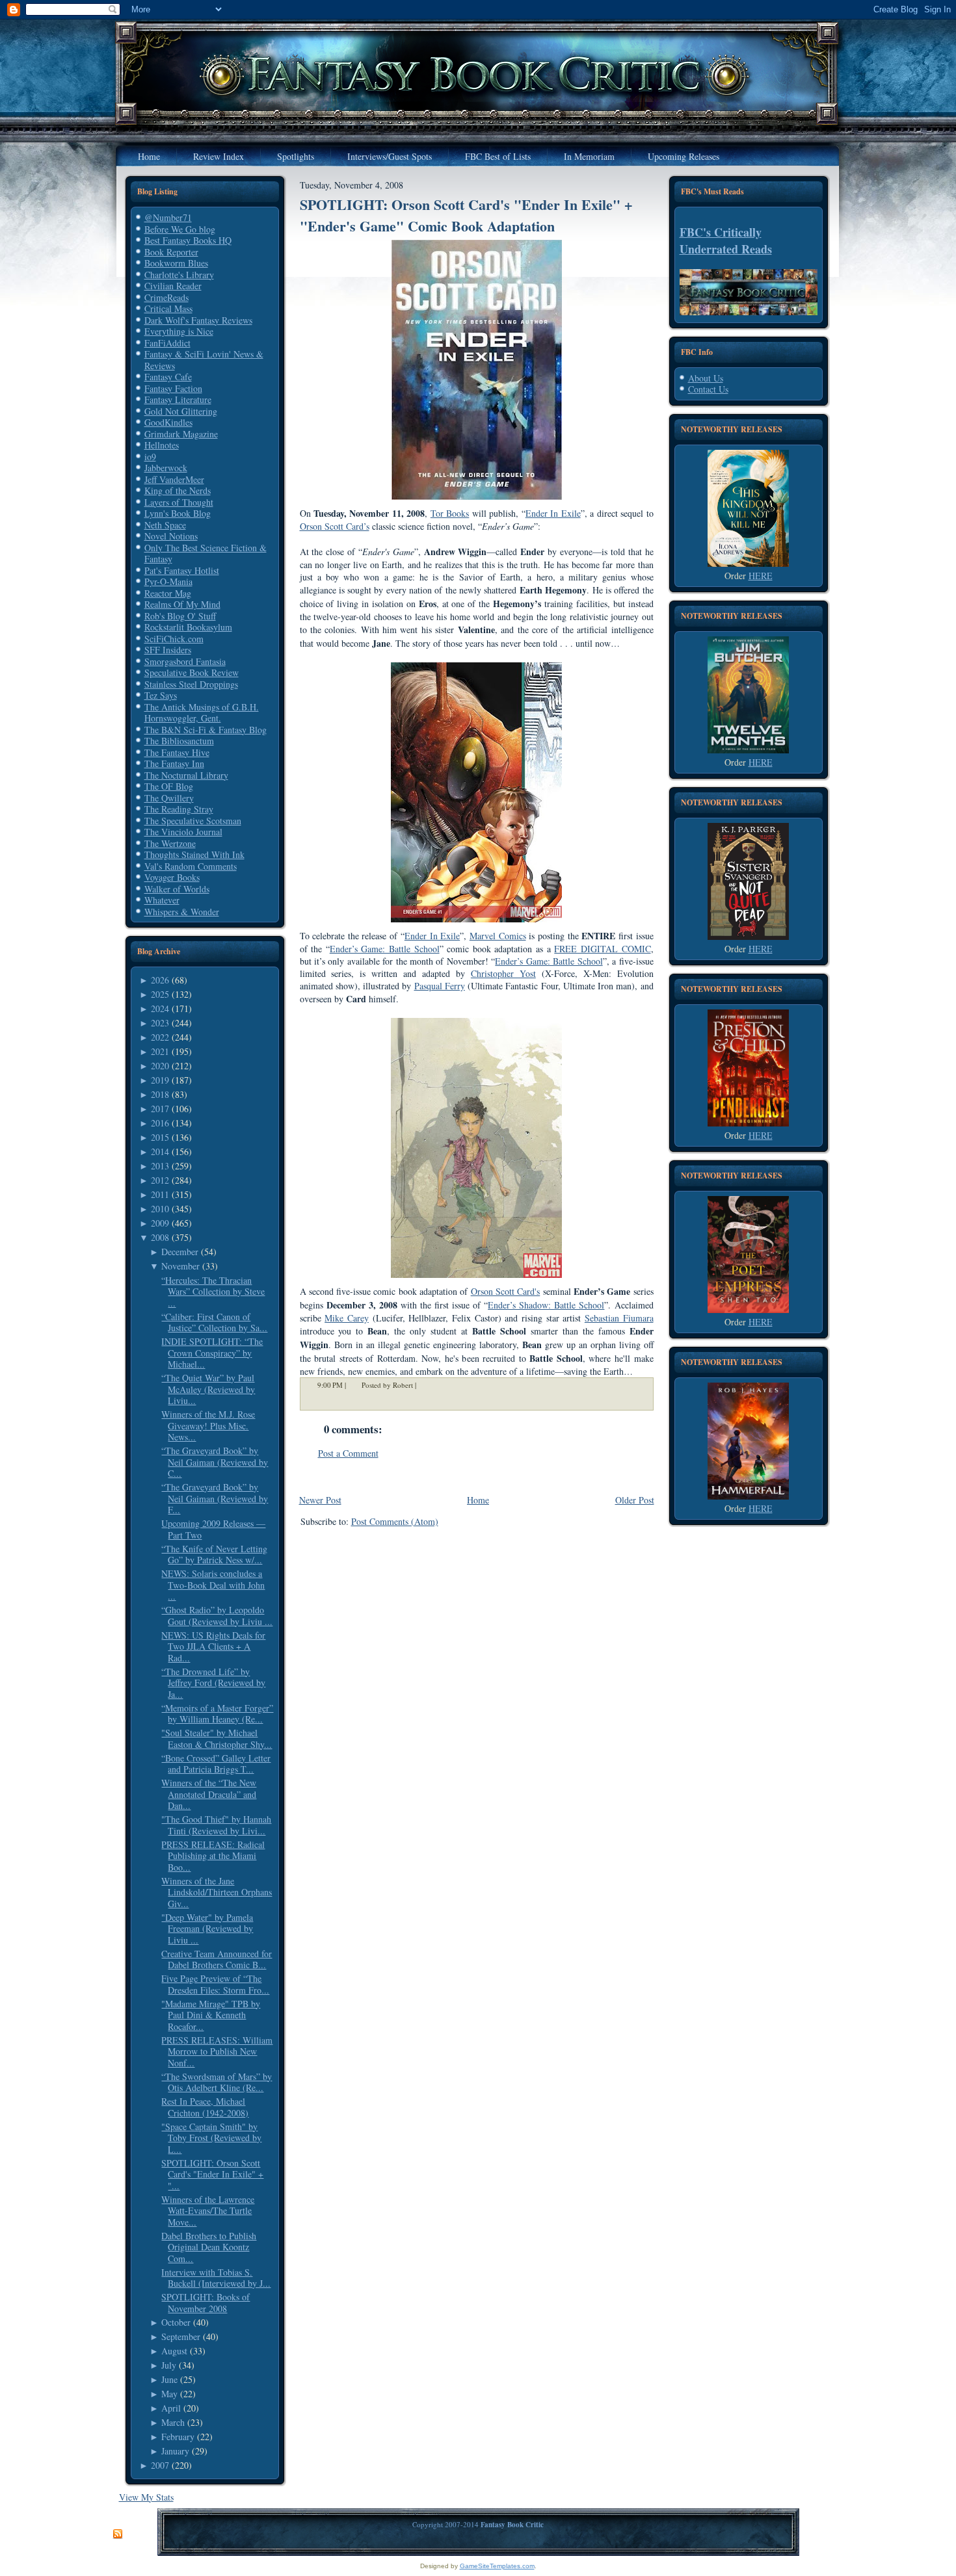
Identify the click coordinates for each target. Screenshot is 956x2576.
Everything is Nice (179, 331)
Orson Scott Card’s (335, 526)
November (180, 1266)
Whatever (162, 900)
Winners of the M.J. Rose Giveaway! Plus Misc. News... (208, 1425)
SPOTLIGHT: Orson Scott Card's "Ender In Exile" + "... (212, 2174)
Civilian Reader (173, 286)
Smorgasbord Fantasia (185, 661)
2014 (160, 1151)
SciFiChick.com (174, 639)
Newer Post (320, 1500)
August (174, 2351)
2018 (160, 1094)
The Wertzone (170, 843)
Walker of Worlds (177, 889)
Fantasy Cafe (168, 377)
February (178, 2437)
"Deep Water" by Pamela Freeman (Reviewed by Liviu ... (207, 1929)
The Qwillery (169, 798)
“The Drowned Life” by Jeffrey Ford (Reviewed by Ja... (213, 1683)
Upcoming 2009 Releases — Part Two (213, 1529)
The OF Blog (169, 786)
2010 (160, 1209)
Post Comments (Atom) (395, 1521)
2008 (160, 1237)
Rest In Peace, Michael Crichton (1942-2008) (205, 2107)
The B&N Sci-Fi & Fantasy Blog (206, 730)
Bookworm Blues (176, 263)
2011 (160, 1194)
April (171, 2408)
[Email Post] (425, 1385)
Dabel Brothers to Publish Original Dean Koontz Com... (209, 2247)
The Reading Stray (179, 809)
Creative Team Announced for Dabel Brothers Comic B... (217, 1959)
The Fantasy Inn (174, 763)
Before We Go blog (180, 229)
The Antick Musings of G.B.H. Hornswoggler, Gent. (202, 713)
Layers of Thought (179, 502)
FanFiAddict (167, 343)
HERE (761, 576)
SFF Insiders (168, 650)
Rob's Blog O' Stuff (180, 616)
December (180, 1252)
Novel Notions (171, 536)
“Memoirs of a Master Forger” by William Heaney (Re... (217, 1714)
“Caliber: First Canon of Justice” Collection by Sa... (214, 1322)
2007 (160, 2465)
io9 (150, 457)
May (169, 2394)
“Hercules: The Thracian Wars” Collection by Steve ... (213, 1292)
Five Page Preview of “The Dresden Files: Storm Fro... (215, 1984)
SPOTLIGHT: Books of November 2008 (206, 2303)
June (169, 2379)
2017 (160, 1109)
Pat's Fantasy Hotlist (182, 570)
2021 (160, 1051)
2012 (160, 1180)
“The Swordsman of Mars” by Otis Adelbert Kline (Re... (217, 2082)
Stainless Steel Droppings (191, 684)
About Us (706, 378)
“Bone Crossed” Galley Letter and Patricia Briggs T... (216, 1764)
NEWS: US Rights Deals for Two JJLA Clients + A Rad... (213, 1646)
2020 (160, 1066)
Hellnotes (162, 445)
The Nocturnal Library (186, 775)
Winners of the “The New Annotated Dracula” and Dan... (209, 1794)
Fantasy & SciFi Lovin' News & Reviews (204, 360)
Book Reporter (171, 252)
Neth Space (165, 525)
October (176, 2322)
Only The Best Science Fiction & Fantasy (206, 553)
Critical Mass (168, 308)
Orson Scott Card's (506, 1291)
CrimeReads (166, 297)
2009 (160, 1223)
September (181, 2336)
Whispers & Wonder (182, 912)
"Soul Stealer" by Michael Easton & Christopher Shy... (217, 1738)
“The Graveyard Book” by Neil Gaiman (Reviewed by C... (215, 1462)
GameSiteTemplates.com (497, 2566)
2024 (160, 1008)
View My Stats (146, 2497)
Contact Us (708, 389)
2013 (160, 1166)
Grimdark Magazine (181, 434)
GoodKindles (168, 422)
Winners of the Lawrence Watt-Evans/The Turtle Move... (208, 2211)
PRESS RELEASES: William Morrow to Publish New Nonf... (217, 2051)
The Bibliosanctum (179, 741)
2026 (160, 980)
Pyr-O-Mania (168, 581)
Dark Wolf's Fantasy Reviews (198, 320)
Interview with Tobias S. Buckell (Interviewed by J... (216, 2278)
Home (478, 1500)
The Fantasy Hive (177, 752)
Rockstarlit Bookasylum (188, 627)
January (175, 2451)
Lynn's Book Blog (178, 513)
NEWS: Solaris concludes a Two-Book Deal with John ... (213, 1585)
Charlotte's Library (179, 275)
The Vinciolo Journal (183, 832)
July (169, 2365)
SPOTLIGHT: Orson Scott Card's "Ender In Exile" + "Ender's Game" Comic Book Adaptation (466, 215)
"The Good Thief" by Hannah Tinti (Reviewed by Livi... (216, 1825)
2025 (160, 994)
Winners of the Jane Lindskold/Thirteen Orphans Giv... (217, 1892)
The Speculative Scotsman (193, 821)
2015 (160, 1137)
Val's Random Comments (191, 866)
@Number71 (168, 217)
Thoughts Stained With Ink (194, 854)
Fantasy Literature (178, 399)
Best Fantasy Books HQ (188, 240)
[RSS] (118, 2534)
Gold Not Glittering (181, 411)
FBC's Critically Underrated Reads (726, 241)
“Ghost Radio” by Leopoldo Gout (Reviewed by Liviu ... (217, 1616)
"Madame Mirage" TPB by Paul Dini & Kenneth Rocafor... (211, 2015)
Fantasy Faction (173, 388)
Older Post (635, 1500)
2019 (160, 1080)
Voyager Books (172, 877)
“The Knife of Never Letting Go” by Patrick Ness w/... (214, 1555)
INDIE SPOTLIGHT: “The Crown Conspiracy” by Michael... (212, 1353)
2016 (160, 1123)
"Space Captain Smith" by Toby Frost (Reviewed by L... (211, 2138)
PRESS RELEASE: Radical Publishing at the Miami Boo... (213, 1856)
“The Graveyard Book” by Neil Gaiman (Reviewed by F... (215, 1498)
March (173, 2422)
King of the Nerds (178, 490)
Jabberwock (166, 468)
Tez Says (161, 695)
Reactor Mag (168, 593)
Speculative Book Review (192, 672)
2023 (160, 1023)
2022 (160, 1037)
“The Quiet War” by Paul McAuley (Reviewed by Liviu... (208, 1389)
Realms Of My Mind (182, 604)
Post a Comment (348, 1453)
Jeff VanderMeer (174, 479)
